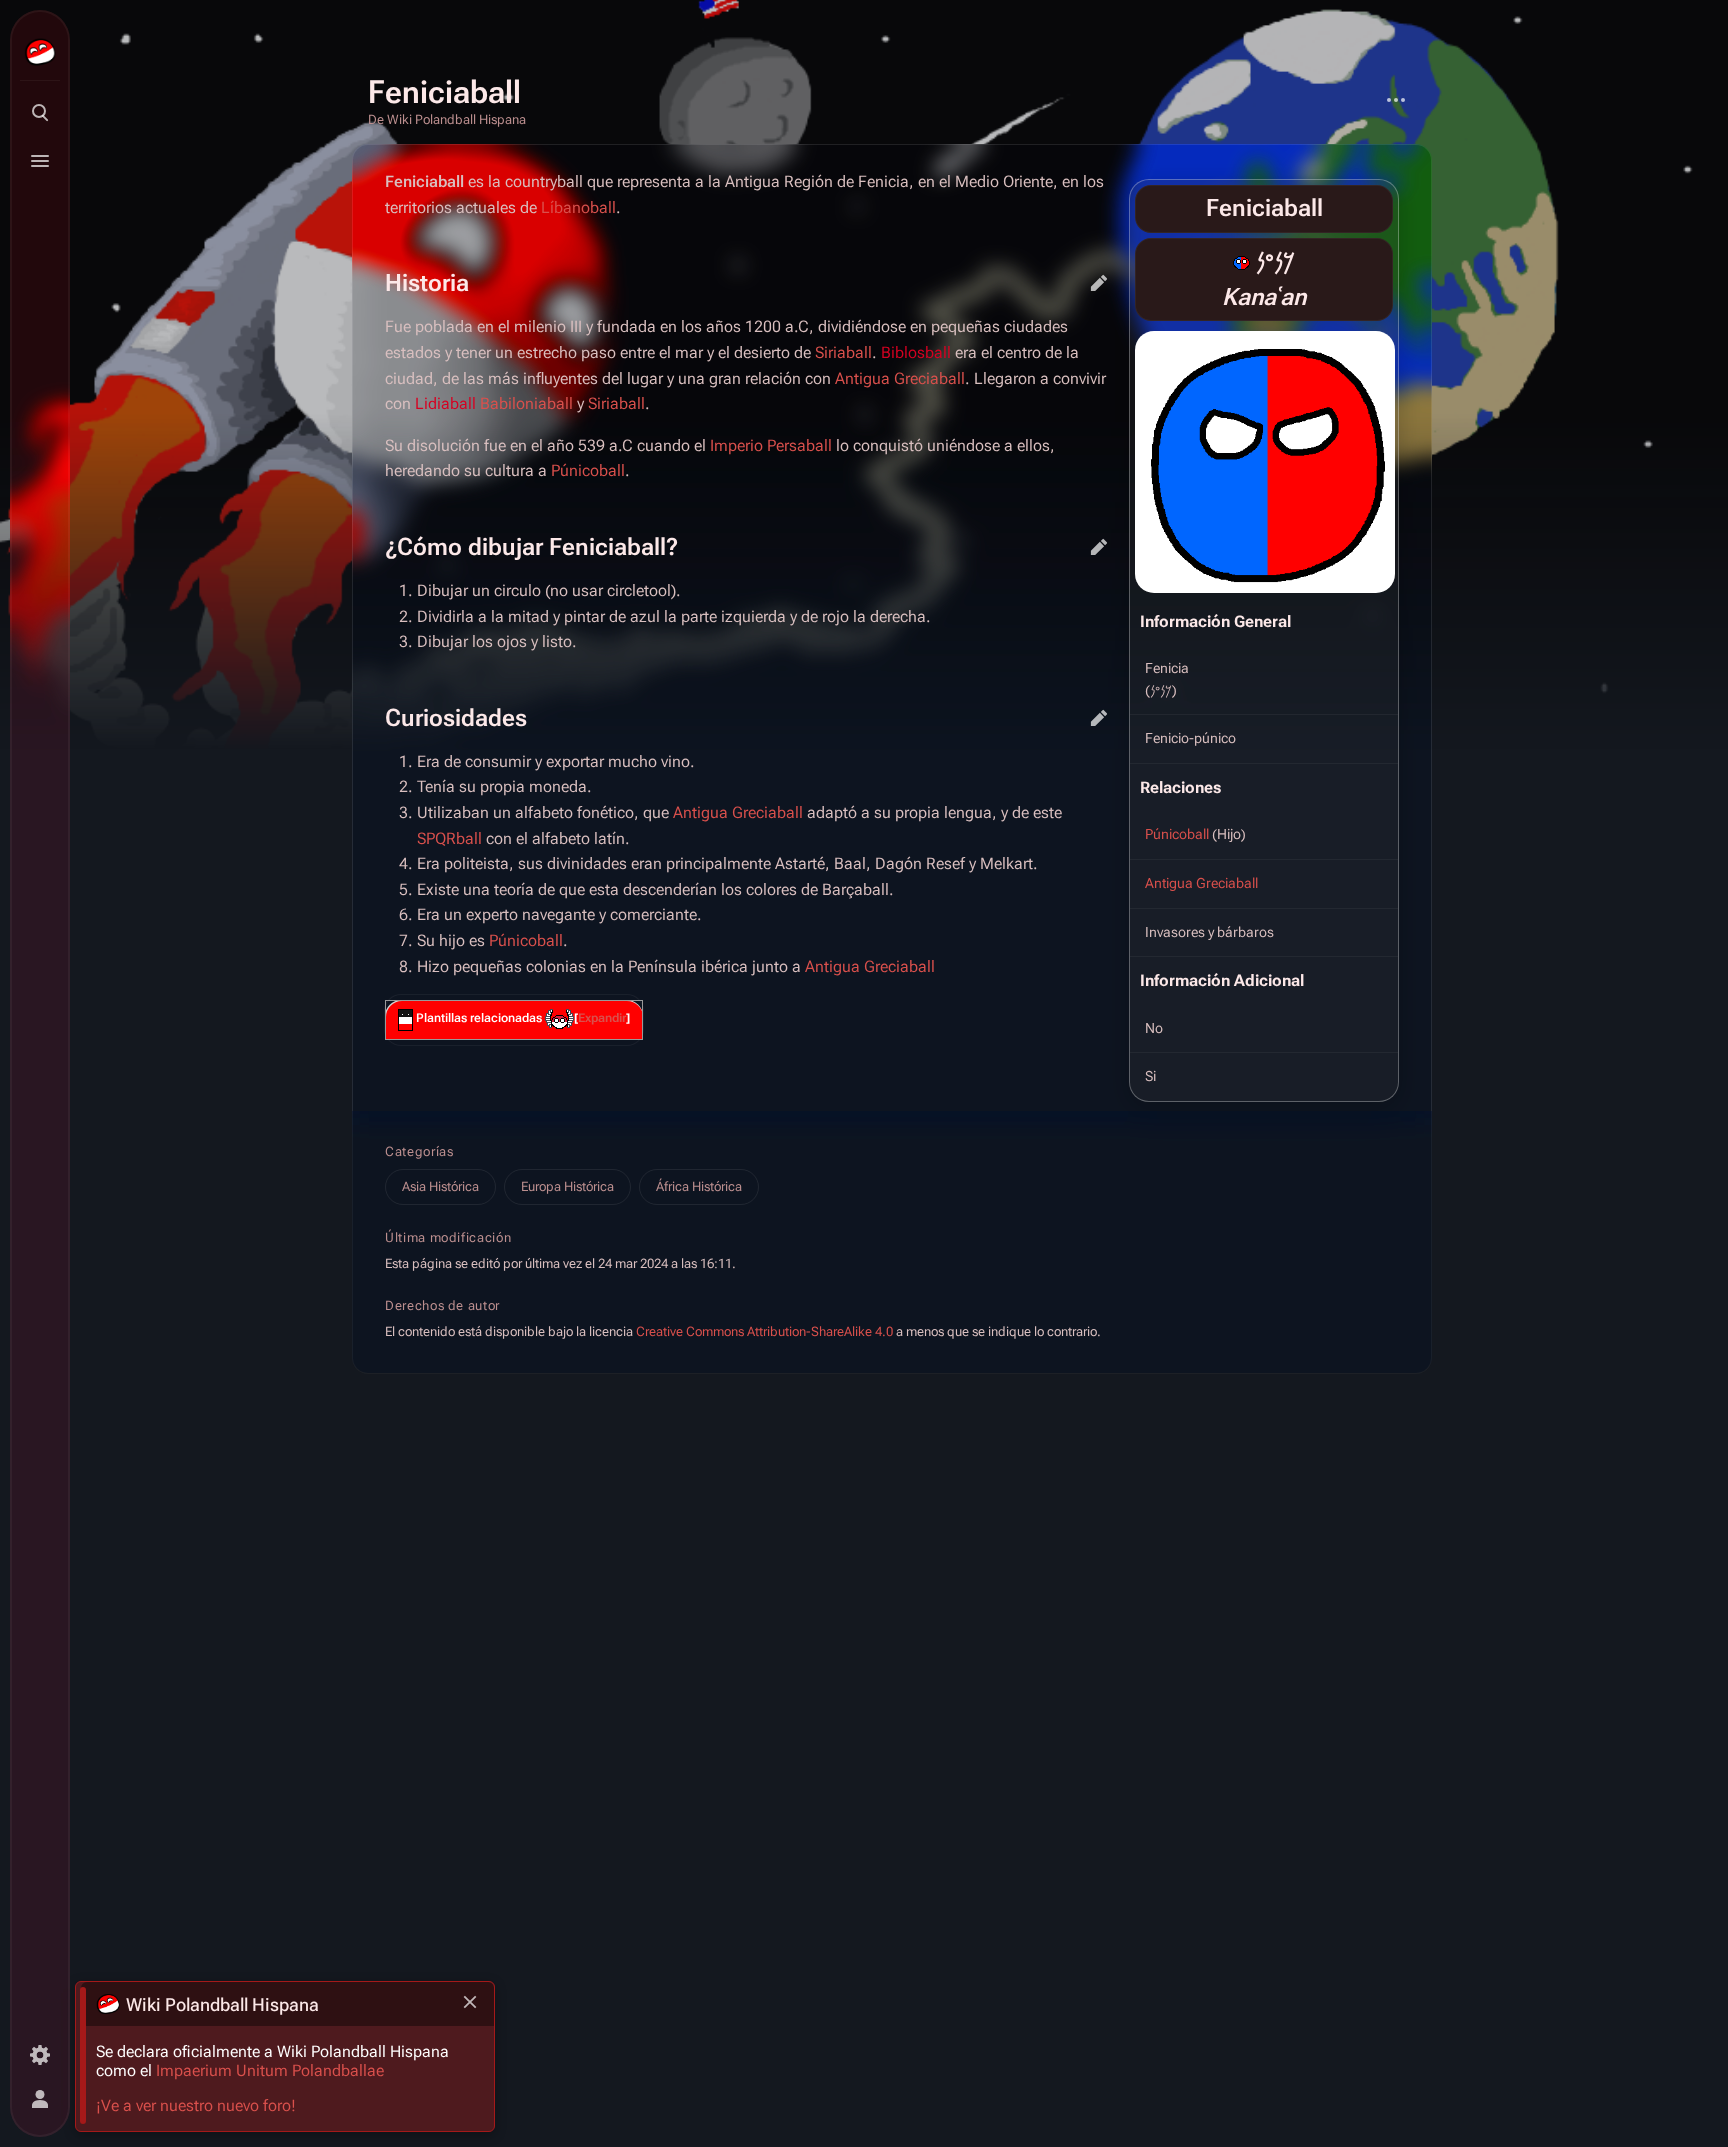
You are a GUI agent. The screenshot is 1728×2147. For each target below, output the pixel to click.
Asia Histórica (440, 1186)
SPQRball (449, 838)
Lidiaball (445, 403)
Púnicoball (1177, 834)
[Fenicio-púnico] (1241, 262)
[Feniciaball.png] (1265, 461)
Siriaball (843, 352)
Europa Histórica (567, 1186)
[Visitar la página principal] (40, 52)
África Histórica (699, 1186)
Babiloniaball (526, 403)
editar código (1099, 283)
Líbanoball (578, 207)
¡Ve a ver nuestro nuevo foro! (196, 2105)
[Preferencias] (40, 2055)
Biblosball (916, 352)
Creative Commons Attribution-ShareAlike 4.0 (764, 1331)
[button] (602, 1018)
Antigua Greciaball (1201, 883)
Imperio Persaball (771, 445)
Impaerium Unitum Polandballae (270, 2070)
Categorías (419, 1151)
